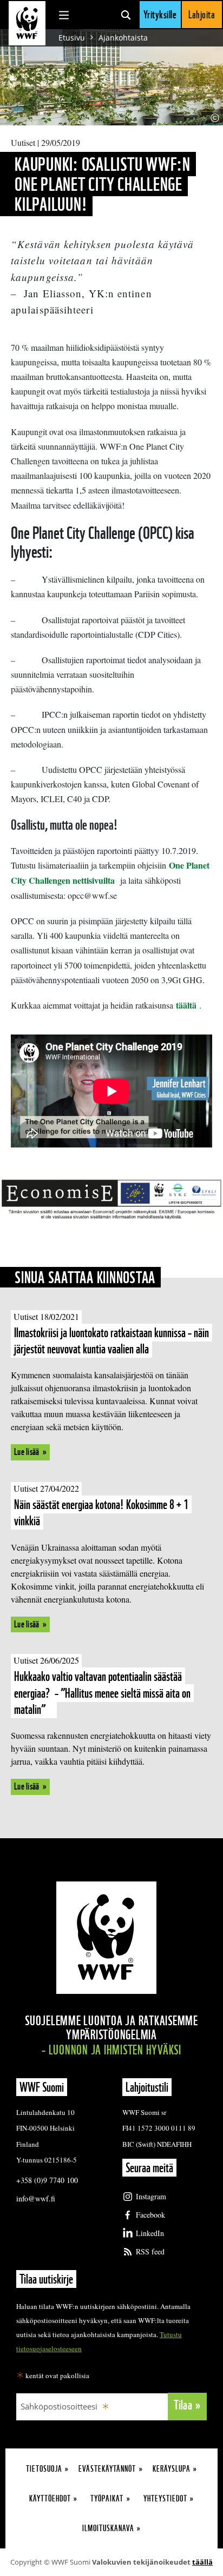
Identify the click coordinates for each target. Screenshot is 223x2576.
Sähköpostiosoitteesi (59, 2406)
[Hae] (126, 15)
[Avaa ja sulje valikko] (64, 15)
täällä (202, 2562)
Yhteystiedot (165, 2498)
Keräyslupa (172, 2469)
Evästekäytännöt (107, 2469)
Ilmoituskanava (108, 2528)
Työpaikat (107, 2498)
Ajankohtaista (123, 38)
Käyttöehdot (50, 2498)
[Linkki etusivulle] (27, 23)
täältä (188, 1005)
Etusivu (72, 38)
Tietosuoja (44, 2469)
